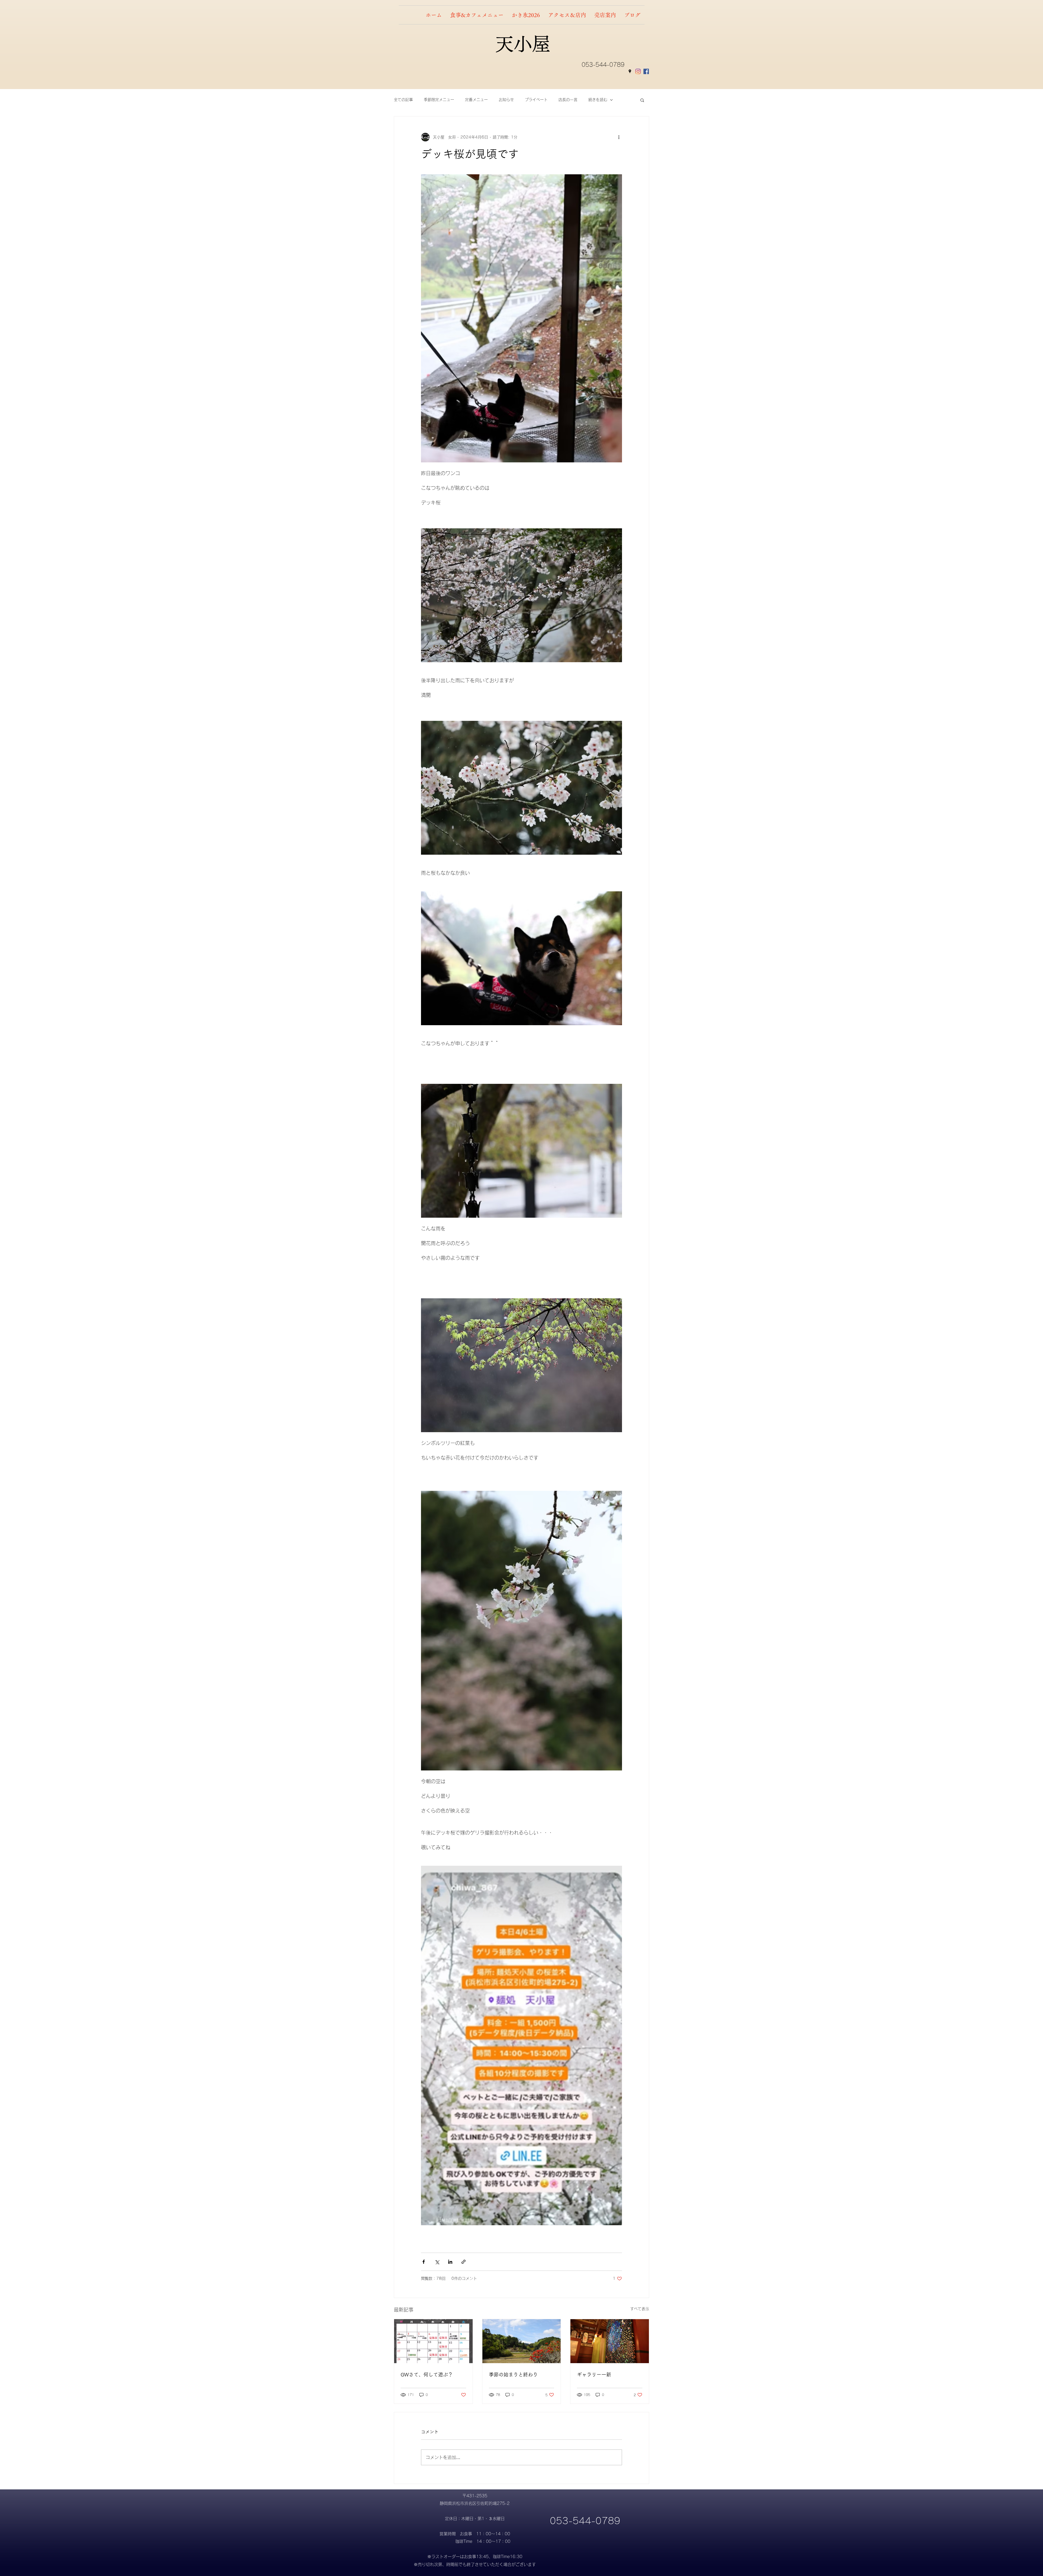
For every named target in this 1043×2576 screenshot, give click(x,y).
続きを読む (598, 100)
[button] (642, 100)
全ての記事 (403, 100)
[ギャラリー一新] (610, 2341)
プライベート (536, 100)
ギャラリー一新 (594, 2375)
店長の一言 (568, 100)
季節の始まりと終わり (513, 2375)
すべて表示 (640, 2309)
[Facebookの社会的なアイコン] (646, 71)
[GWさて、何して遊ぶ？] (433, 2341)
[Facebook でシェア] (424, 2262)
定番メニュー (476, 100)
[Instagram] (638, 71)
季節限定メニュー (439, 100)
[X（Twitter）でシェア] (437, 2262)
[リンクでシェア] (464, 2262)
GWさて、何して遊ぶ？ (427, 2375)
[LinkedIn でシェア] (450, 2262)
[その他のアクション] (619, 137)
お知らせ (506, 100)
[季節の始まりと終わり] (522, 2341)
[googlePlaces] (630, 71)
